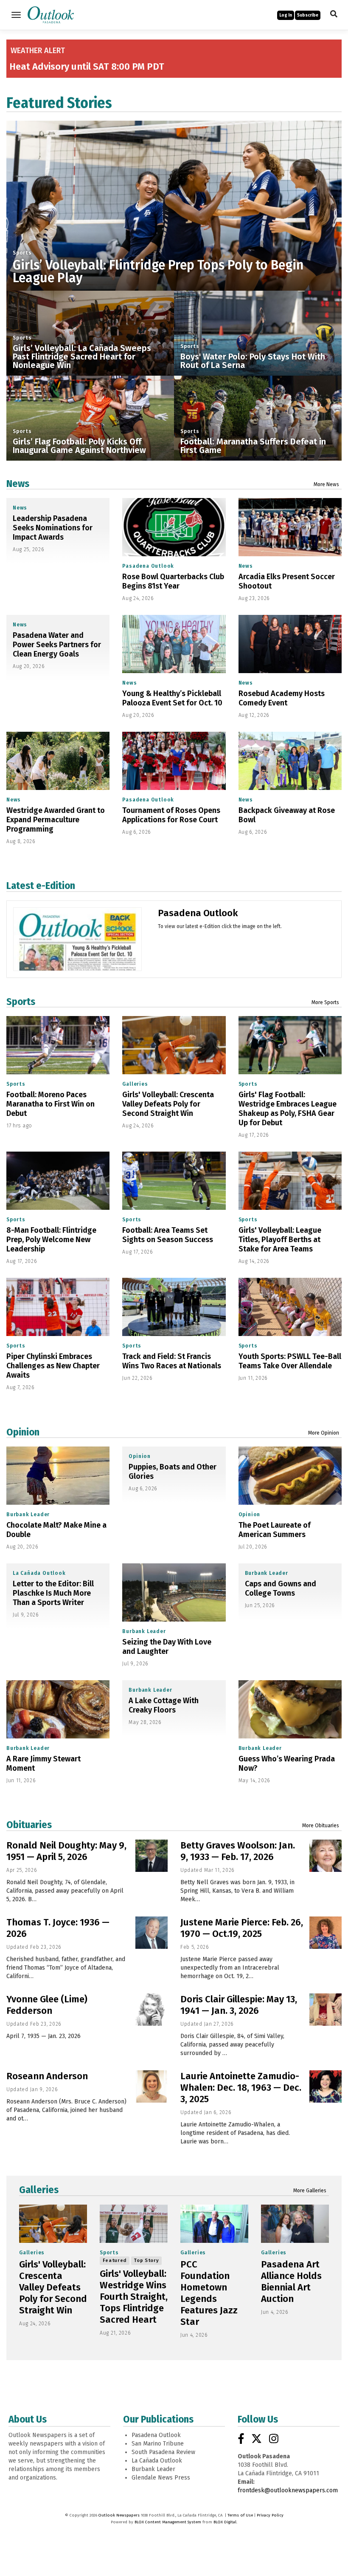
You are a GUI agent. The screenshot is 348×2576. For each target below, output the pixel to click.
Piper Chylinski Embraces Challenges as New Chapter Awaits (53, 1366)
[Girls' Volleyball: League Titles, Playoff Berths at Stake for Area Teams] (290, 1181)
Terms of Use (240, 2515)
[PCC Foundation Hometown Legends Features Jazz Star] (214, 2224)
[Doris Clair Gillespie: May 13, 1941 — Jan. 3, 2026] (326, 2010)
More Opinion (324, 1433)
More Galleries (310, 2191)
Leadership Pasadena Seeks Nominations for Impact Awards (53, 528)
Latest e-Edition (41, 886)
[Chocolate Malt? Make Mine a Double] (58, 1476)
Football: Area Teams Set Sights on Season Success (168, 1235)
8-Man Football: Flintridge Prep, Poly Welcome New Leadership (51, 1240)
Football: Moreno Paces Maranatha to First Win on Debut (51, 1104)
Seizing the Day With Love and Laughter (167, 1647)
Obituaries (29, 1825)
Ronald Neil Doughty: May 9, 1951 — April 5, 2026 (66, 1851)
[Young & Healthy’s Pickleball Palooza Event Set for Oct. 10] (174, 644)
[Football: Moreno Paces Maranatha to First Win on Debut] (58, 1045)
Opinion (23, 1432)
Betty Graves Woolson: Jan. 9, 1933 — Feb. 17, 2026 (238, 1851)
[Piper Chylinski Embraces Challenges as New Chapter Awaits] (58, 1307)
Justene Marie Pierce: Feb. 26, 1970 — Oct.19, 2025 (242, 1928)
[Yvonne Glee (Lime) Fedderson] (152, 2010)
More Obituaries (321, 1826)
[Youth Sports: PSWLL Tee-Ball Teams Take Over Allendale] (290, 1307)
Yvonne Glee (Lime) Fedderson (47, 2005)
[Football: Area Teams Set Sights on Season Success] (174, 1181)
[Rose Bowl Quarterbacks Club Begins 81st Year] (174, 527)
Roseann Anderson (47, 2076)
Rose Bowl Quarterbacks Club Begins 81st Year (173, 581)
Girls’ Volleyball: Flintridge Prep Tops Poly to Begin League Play (158, 272)
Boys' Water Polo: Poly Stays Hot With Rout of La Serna (253, 361)
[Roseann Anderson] (152, 2086)
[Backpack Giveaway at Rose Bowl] (290, 761)
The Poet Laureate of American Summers (275, 1530)
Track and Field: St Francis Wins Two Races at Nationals (172, 1361)
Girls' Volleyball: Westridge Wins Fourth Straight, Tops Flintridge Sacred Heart (134, 2297)
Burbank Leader (28, 1514)
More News (326, 484)
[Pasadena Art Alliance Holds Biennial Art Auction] (295, 2224)
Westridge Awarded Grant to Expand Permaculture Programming (56, 820)
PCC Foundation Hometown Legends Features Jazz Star (209, 2293)
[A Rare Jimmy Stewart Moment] (58, 1709)
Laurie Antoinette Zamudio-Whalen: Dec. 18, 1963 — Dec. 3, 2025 (241, 2088)
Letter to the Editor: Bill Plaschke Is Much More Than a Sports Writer (53, 1593)
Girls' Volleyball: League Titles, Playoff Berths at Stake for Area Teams (280, 1240)
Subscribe (308, 15)
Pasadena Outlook (148, 566)
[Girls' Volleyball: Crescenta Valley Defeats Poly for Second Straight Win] (174, 1045)
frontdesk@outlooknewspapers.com (288, 2490)
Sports (22, 253)
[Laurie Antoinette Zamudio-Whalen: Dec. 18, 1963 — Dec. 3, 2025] (326, 2086)
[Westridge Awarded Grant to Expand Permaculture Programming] (58, 761)
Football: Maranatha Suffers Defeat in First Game (253, 446)
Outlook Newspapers (119, 2515)
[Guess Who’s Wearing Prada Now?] (290, 1709)
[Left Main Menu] (16, 15)
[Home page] (51, 14)
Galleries (135, 1084)
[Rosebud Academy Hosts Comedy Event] (290, 644)
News (18, 484)
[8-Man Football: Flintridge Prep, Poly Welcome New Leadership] (58, 1181)
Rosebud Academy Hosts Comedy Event (282, 698)
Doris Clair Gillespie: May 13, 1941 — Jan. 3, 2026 (239, 2005)
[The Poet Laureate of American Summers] (290, 1476)
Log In (286, 15)
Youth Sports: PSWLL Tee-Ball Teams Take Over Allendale (290, 1361)
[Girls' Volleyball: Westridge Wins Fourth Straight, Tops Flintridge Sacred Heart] (134, 2224)
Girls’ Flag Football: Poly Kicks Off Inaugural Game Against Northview (79, 446)
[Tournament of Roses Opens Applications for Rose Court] (174, 761)
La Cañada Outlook (39, 1573)
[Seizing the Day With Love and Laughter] (174, 1592)
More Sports (325, 1002)
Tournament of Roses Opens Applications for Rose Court (171, 815)
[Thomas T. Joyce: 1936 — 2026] (152, 1933)
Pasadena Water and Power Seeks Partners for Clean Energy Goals (57, 645)
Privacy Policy (270, 2515)
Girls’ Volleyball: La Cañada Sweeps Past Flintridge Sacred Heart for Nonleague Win (82, 357)
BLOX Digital (225, 2522)
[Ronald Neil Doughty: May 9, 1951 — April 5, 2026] (152, 1856)
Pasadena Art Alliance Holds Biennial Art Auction (291, 2282)
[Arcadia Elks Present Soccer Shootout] (290, 527)
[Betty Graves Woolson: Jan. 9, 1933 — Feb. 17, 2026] (326, 1856)
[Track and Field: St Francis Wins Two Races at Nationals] (174, 1307)
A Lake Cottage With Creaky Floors (164, 1705)
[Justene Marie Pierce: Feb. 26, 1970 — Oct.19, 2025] (326, 1933)
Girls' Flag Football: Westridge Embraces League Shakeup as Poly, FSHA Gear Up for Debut (288, 1109)
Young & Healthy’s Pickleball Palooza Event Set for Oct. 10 (172, 698)
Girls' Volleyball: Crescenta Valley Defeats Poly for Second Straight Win (168, 1104)
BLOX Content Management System (168, 2522)
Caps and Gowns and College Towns (281, 1588)
